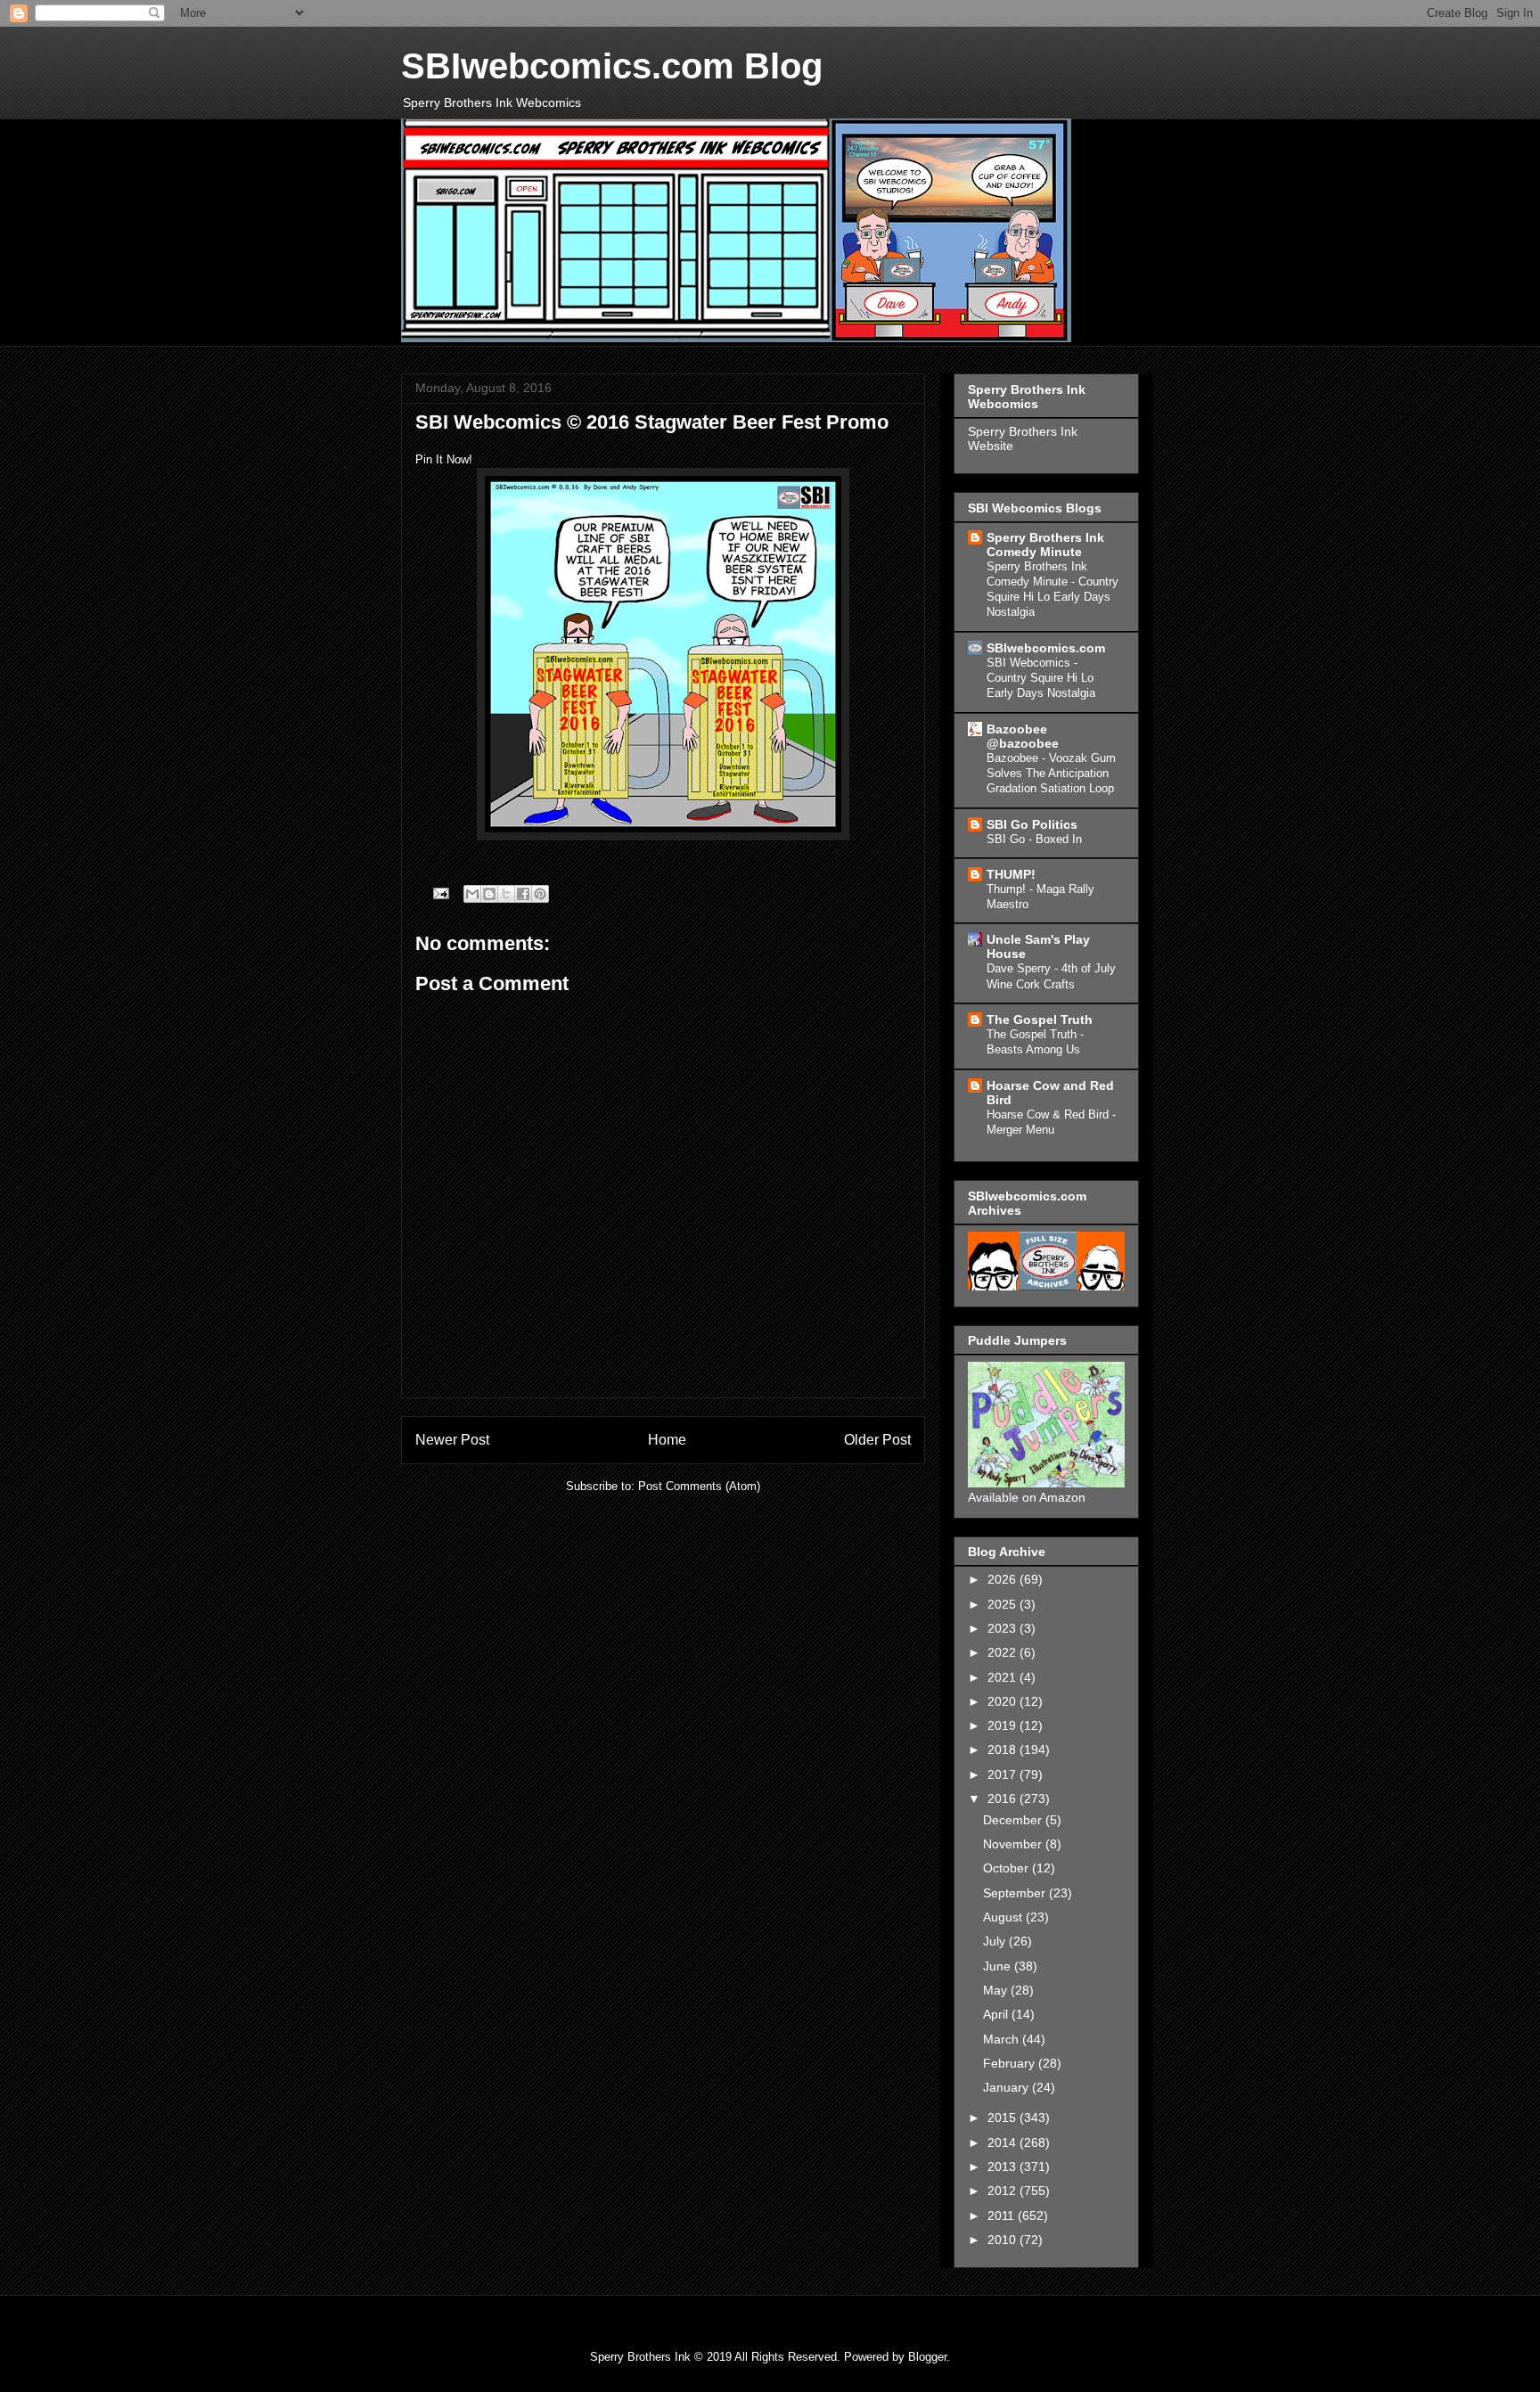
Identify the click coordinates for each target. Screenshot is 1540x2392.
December (1014, 1820)
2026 (1003, 1579)
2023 (1003, 1628)
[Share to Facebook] (523, 894)
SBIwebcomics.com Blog (612, 66)
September (1016, 1893)
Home (667, 1440)
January (1008, 2087)
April (997, 2014)
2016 (1003, 1798)
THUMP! (1011, 874)
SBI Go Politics (1032, 824)
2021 (1003, 1677)
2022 (1003, 1652)
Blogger (927, 2357)
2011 (1003, 2216)
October (1008, 1868)
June (999, 1966)
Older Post (877, 1440)
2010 (1003, 2240)
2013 (1003, 2167)
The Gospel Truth (1040, 1020)
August (1004, 1917)
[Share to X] (506, 894)
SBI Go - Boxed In (1034, 839)
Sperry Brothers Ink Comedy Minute (1045, 545)
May (997, 1990)
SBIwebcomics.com (1046, 648)
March (1003, 2039)
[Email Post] (440, 893)
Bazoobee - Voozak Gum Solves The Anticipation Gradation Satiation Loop (1051, 774)
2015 (1003, 2118)
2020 (1003, 1701)
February (1011, 2063)
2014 (1003, 2142)
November (1014, 1844)
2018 (1003, 1749)
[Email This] (472, 894)
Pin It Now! (444, 459)
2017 (1003, 1774)
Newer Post (452, 1440)
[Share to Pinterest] (540, 894)
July (996, 1941)
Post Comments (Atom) (699, 1486)
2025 (1003, 1604)
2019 (1003, 1725)
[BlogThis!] (489, 894)
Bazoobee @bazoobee (1023, 736)
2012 (1003, 2191)
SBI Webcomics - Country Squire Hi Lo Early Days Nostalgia (1041, 678)
